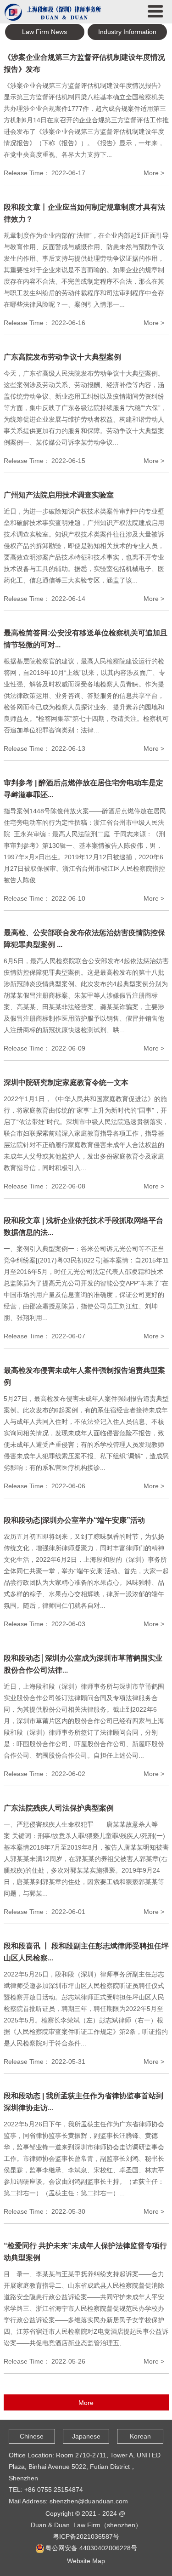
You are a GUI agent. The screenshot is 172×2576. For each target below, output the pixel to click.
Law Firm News (44, 32)
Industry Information (127, 32)
